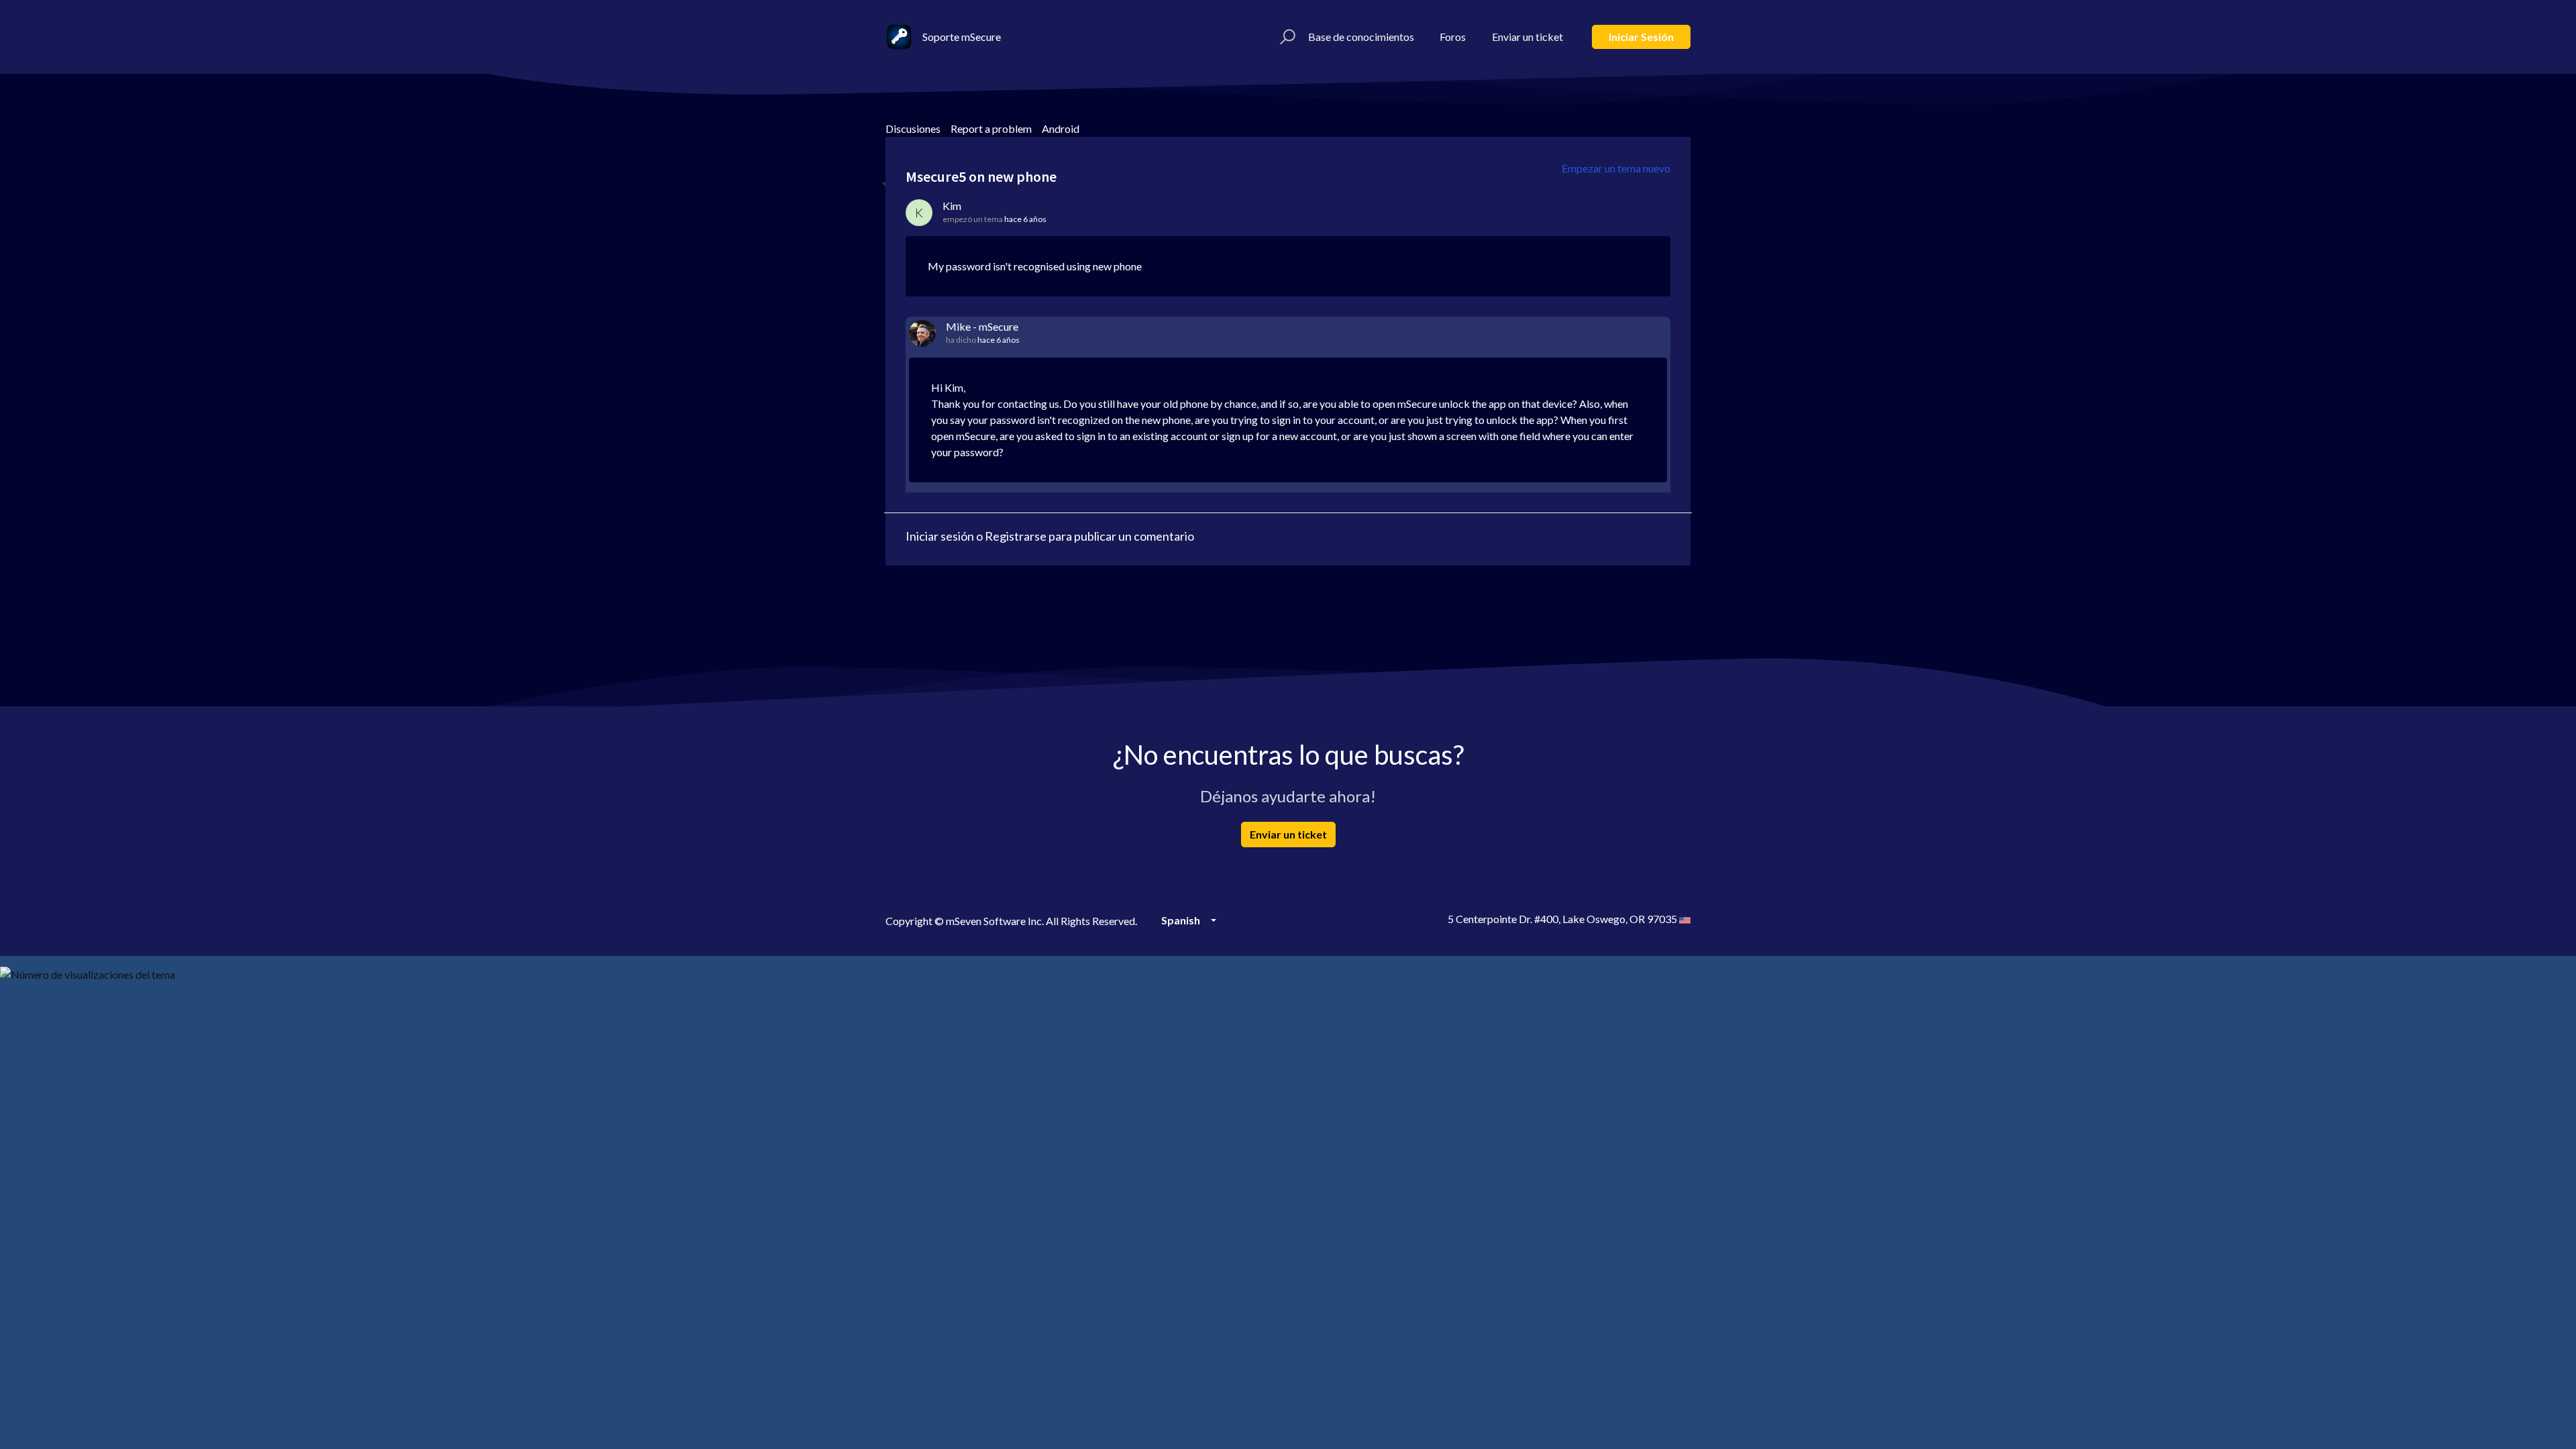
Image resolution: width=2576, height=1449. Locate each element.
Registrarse (1016, 536)
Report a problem (991, 128)
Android (1061, 128)
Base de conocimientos (1361, 37)
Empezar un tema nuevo (1616, 168)
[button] (1286, 37)
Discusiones (913, 128)
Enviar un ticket (1527, 37)
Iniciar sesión (1641, 37)
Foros (1453, 37)
